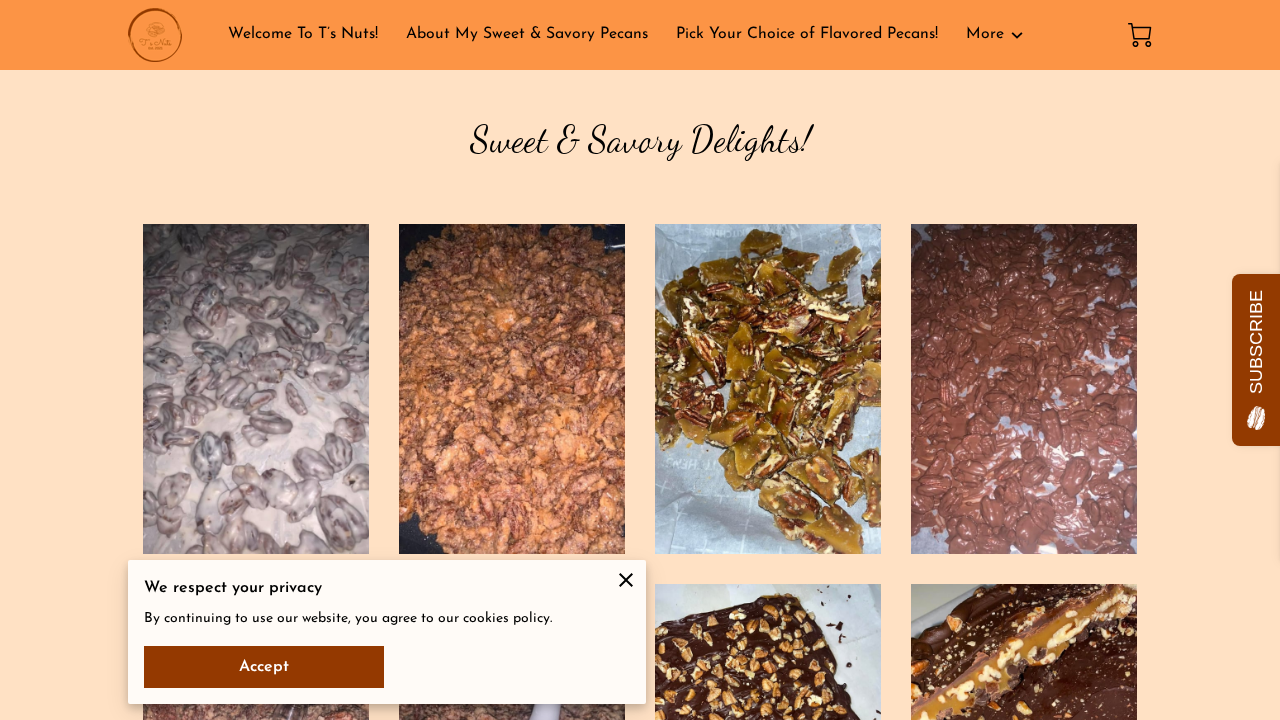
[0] (1140, 35)
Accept (264, 667)
